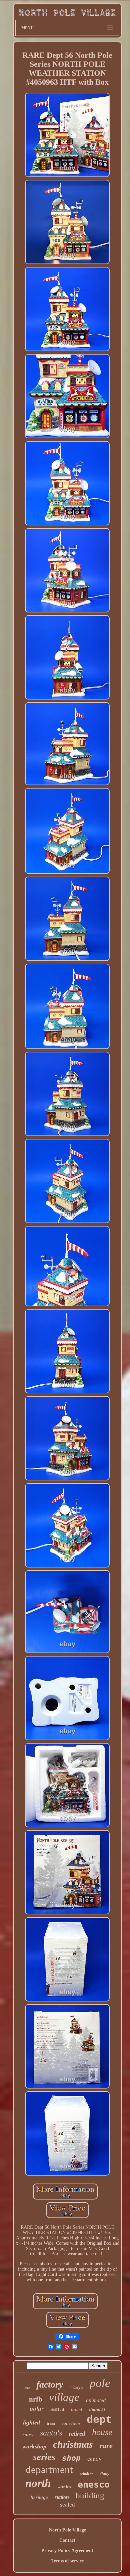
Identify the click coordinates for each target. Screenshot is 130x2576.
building (90, 2495)
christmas (73, 2444)
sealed (67, 2505)
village (64, 2397)
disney (104, 2474)
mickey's (76, 2387)
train (51, 2423)
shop (71, 2458)
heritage (39, 2497)
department (49, 2469)
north (38, 2483)
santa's (51, 2433)
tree (27, 2388)
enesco (94, 2484)
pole (100, 2383)
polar (37, 2409)
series (44, 2457)
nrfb (36, 2399)
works (64, 2487)
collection (71, 2423)
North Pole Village (67, 2530)
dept (99, 2420)
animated (96, 2400)
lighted (31, 2422)
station (62, 2497)
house (102, 2432)
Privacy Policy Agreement (67, 2551)
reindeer (86, 2474)
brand (76, 2410)
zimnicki (97, 2410)
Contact (67, 2540)
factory (50, 2384)
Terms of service (67, 2561)
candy (94, 2459)
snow (28, 2434)
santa (57, 2409)
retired (77, 2434)
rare (106, 2446)
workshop (34, 2446)
